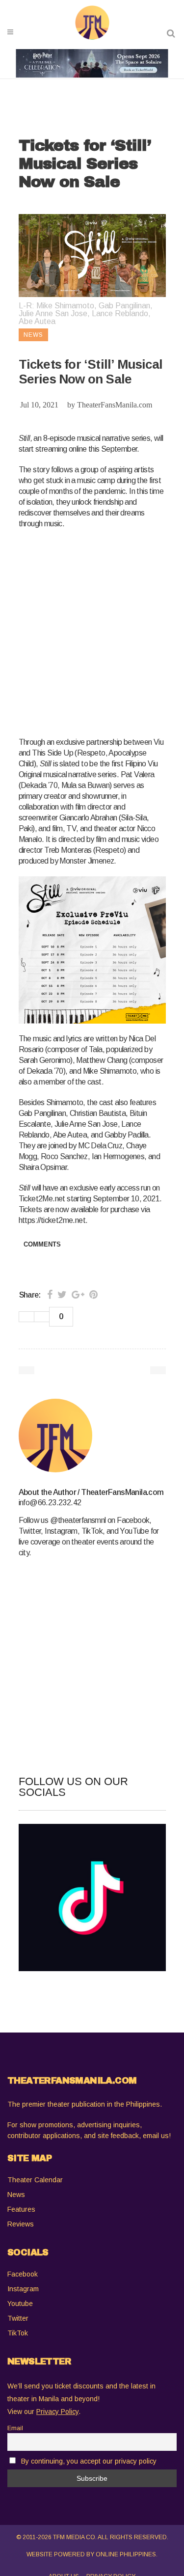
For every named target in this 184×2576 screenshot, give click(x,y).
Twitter (18, 2318)
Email (15, 2428)
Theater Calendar (35, 2180)
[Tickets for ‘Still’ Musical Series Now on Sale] (92, 1436)
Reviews (21, 2224)
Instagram (23, 2289)
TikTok (18, 2333)
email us (156, 2136)
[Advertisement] (92, 631)
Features (21, 2209)
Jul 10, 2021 (39, 405)
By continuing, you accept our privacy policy (89, 2461)
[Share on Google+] (78, 1295)
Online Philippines (126, 2554)
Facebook (23, 2274)
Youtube (20, 2304)
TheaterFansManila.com (115, 405)
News (16, 2195)
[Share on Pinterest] (93, 1295)
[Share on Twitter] (62, 1295)
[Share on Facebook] (50, 1295)
